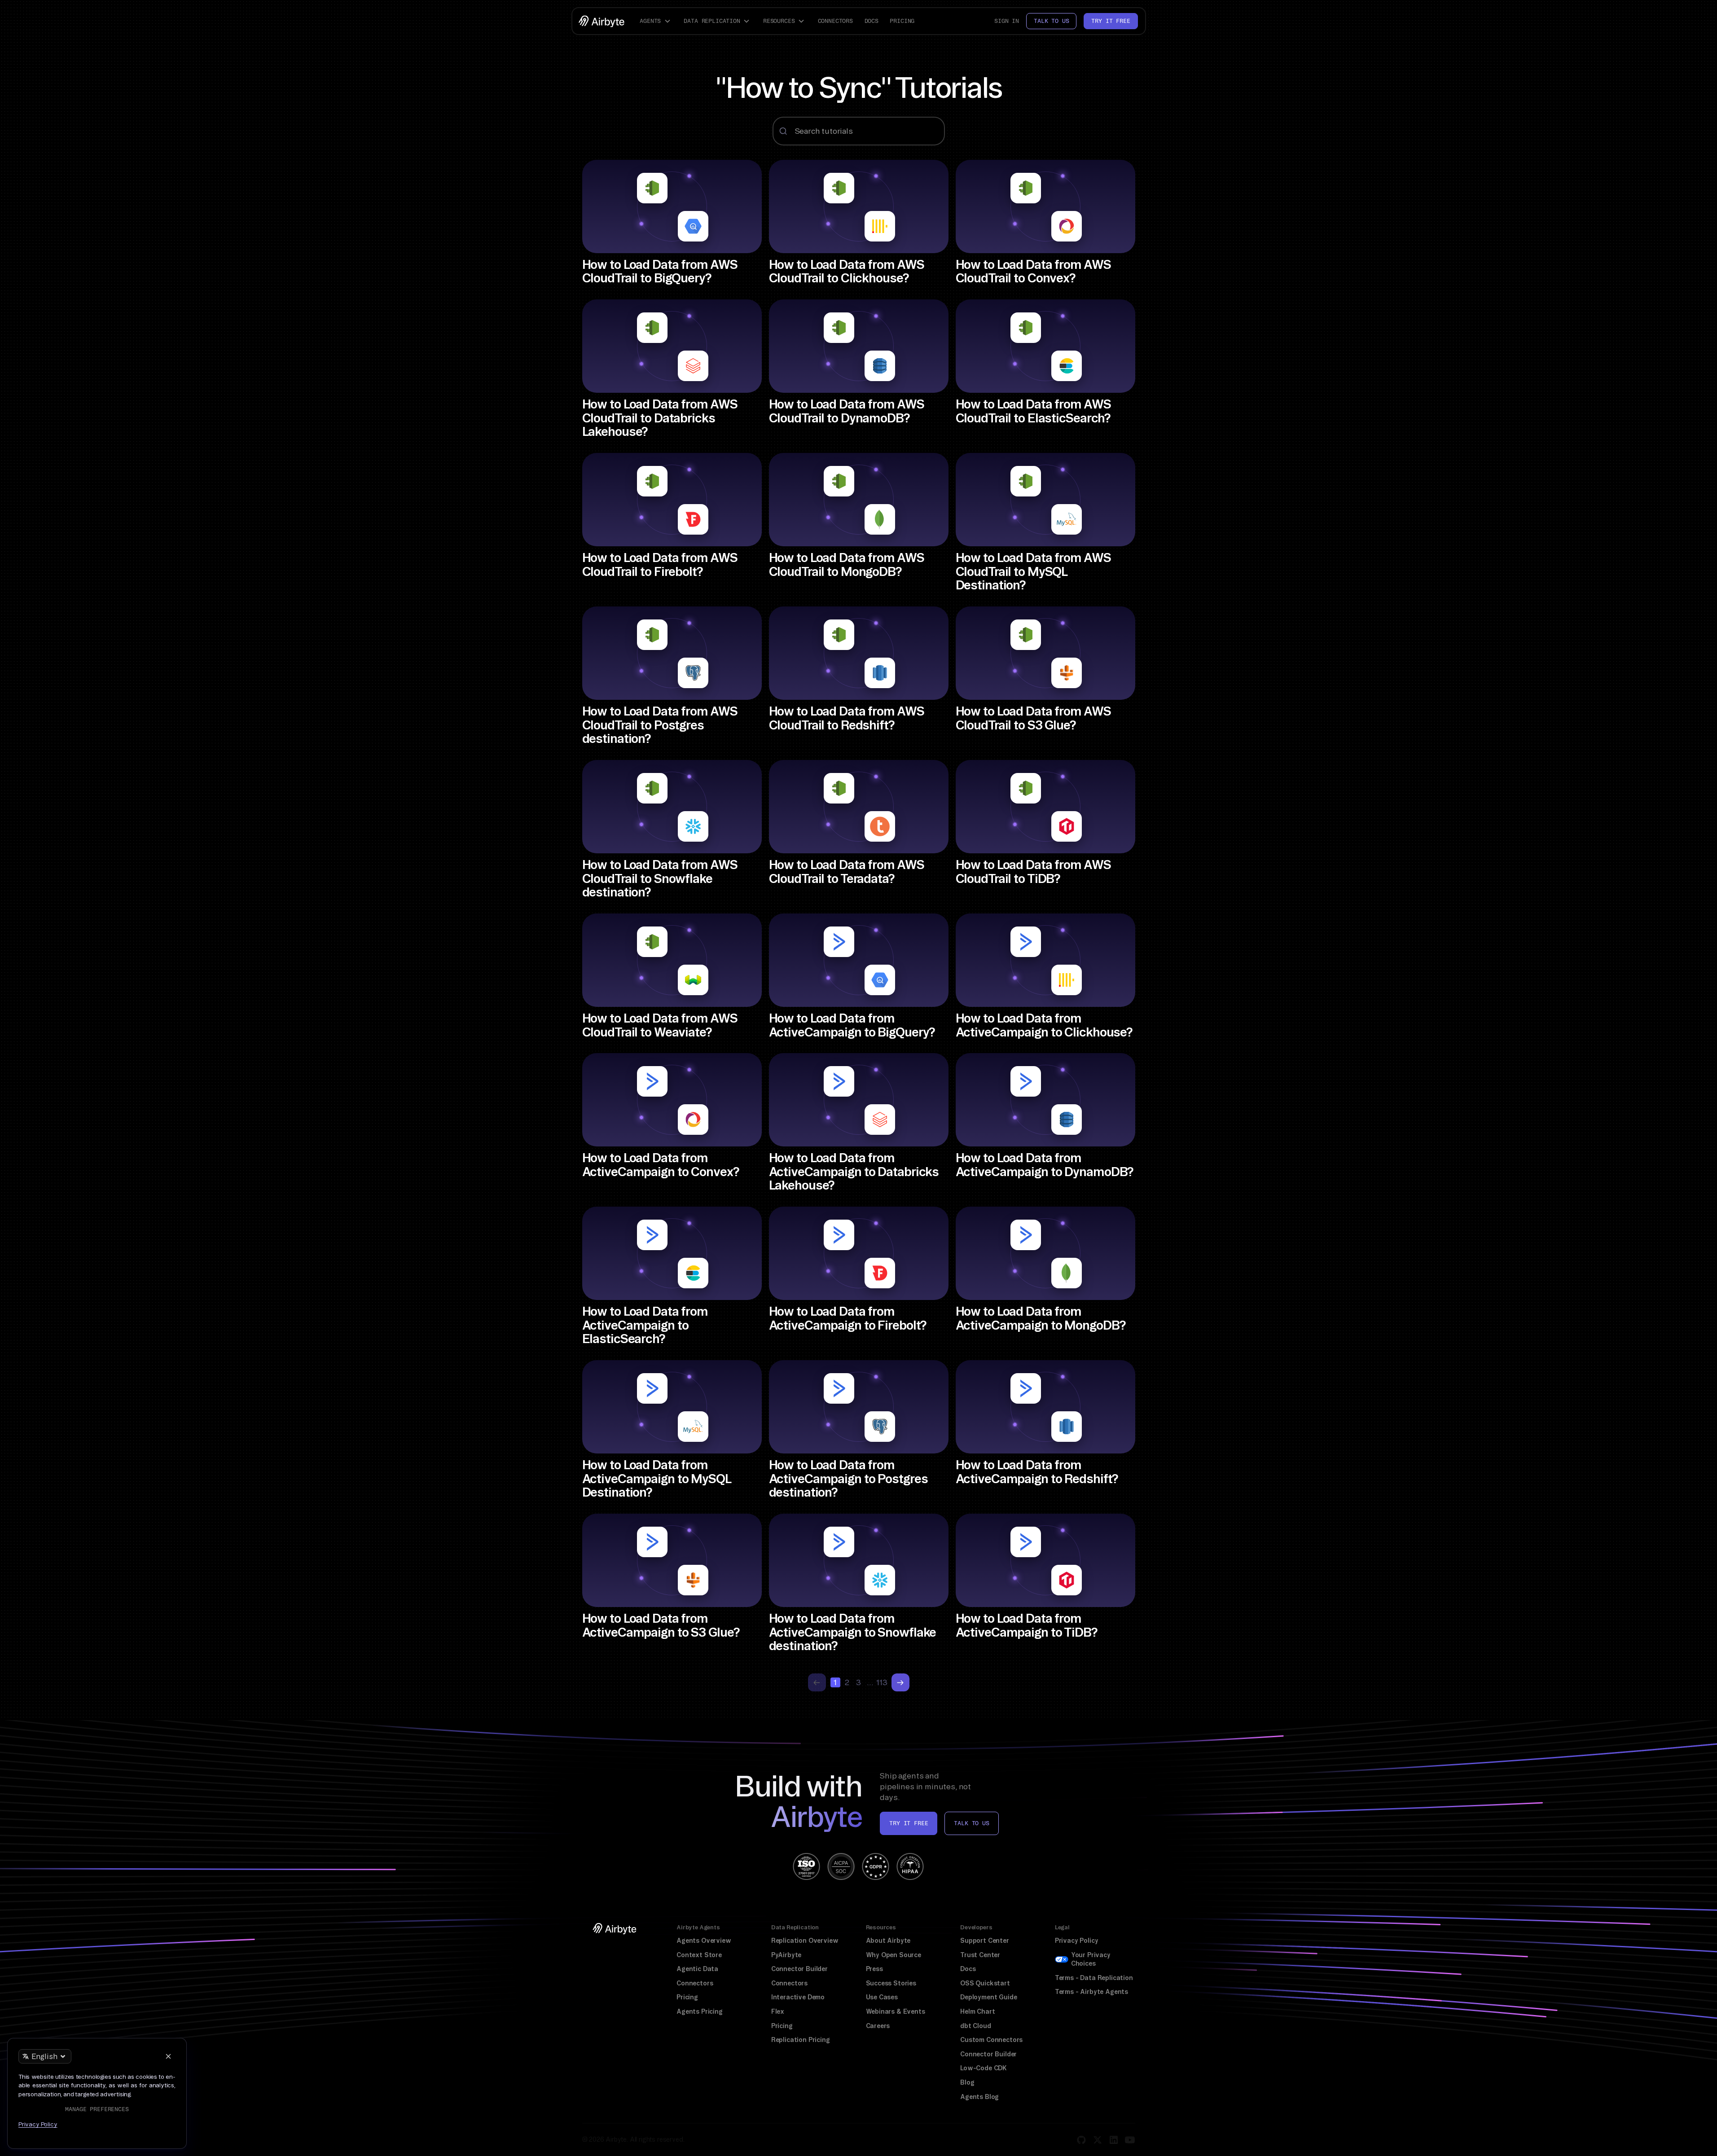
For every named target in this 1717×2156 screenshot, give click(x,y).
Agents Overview (704, 1941)
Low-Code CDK (984, 2068)
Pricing (902, 21)
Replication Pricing (801, 2040)
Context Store (699, 1955)
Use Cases (882, 1997)
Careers (878, 2026)
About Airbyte (888, 1941)
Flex (778, 2011)
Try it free (1111, 21)
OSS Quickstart (985, 1983)
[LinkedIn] (1114, 2140)
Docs (872, 21)
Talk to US (971, 1823)
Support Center (985, 1941)
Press (874, 1969)
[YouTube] (1130, 2140)
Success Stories (891, 1983)
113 (882, 1682)
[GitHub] (1081, 2140)
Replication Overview (805, 1941)
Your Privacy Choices (1091, 1959)
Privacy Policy (1077, 1941)
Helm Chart (977, 2011)
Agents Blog (979, 2097)
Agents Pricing (700, 2011)
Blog (967, 2082)
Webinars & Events (896, 2011)
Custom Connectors (991, 2040)
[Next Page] (900, 1682)
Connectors (835, 21)
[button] (656, 21)
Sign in (1007, 21)
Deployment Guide (988, 1997)
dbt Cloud (975, 2026)
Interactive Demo (798, 1997)
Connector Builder (799, 1969)
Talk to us (1051, 21)
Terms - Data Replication (1094, 1978)
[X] (1098, 2140)
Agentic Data (697, 1969)
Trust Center (980, 1955)
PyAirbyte (786, 1955)
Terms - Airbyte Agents (1091, 1992)
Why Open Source (894, 1955)
